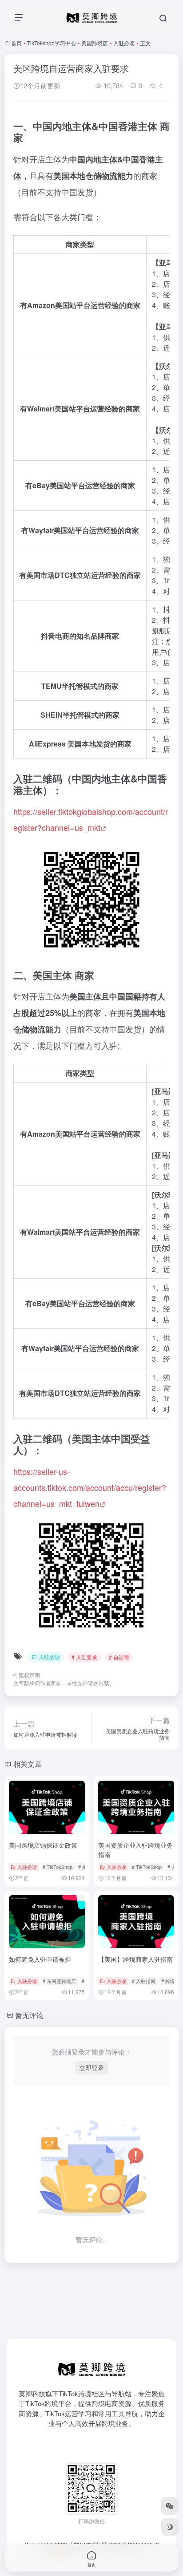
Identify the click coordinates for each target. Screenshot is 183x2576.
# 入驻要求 (84, 1657)
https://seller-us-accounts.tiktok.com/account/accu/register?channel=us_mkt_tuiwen (90, 1487)
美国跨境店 (95, 43)
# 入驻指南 (144, 1981)
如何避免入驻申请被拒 (40, 1959)
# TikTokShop (58, 1867)
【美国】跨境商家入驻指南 (135, 1959)
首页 (16, 43)
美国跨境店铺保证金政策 (43, 1845)
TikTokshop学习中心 (52, 43)
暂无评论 (29, 2015)
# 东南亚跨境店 (59, 1981)
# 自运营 (119, 1657)
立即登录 (91, 2067)
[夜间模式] (170, 2527)
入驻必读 (124, 43)
